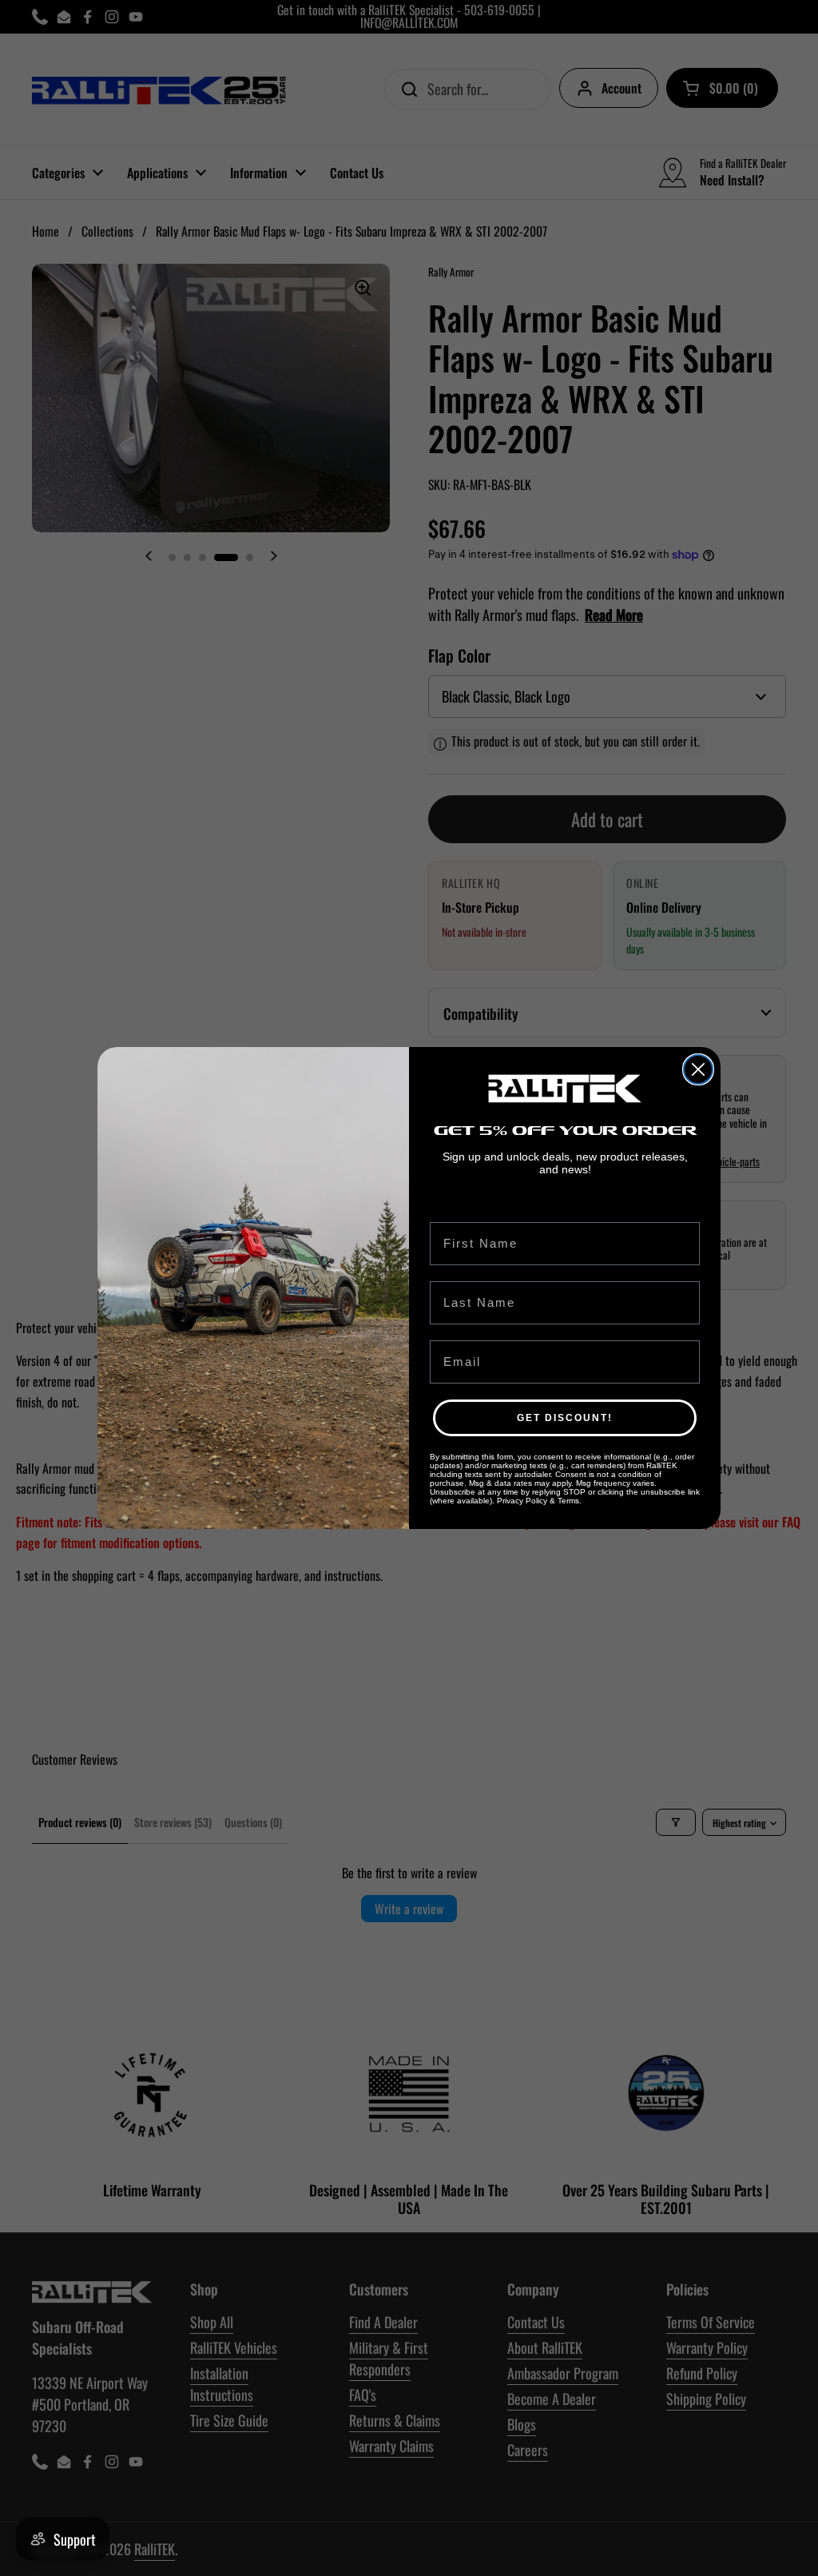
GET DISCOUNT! (565, 1418)
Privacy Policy (522, 1501)
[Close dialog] (698, 1069)
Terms (568, 1501)
